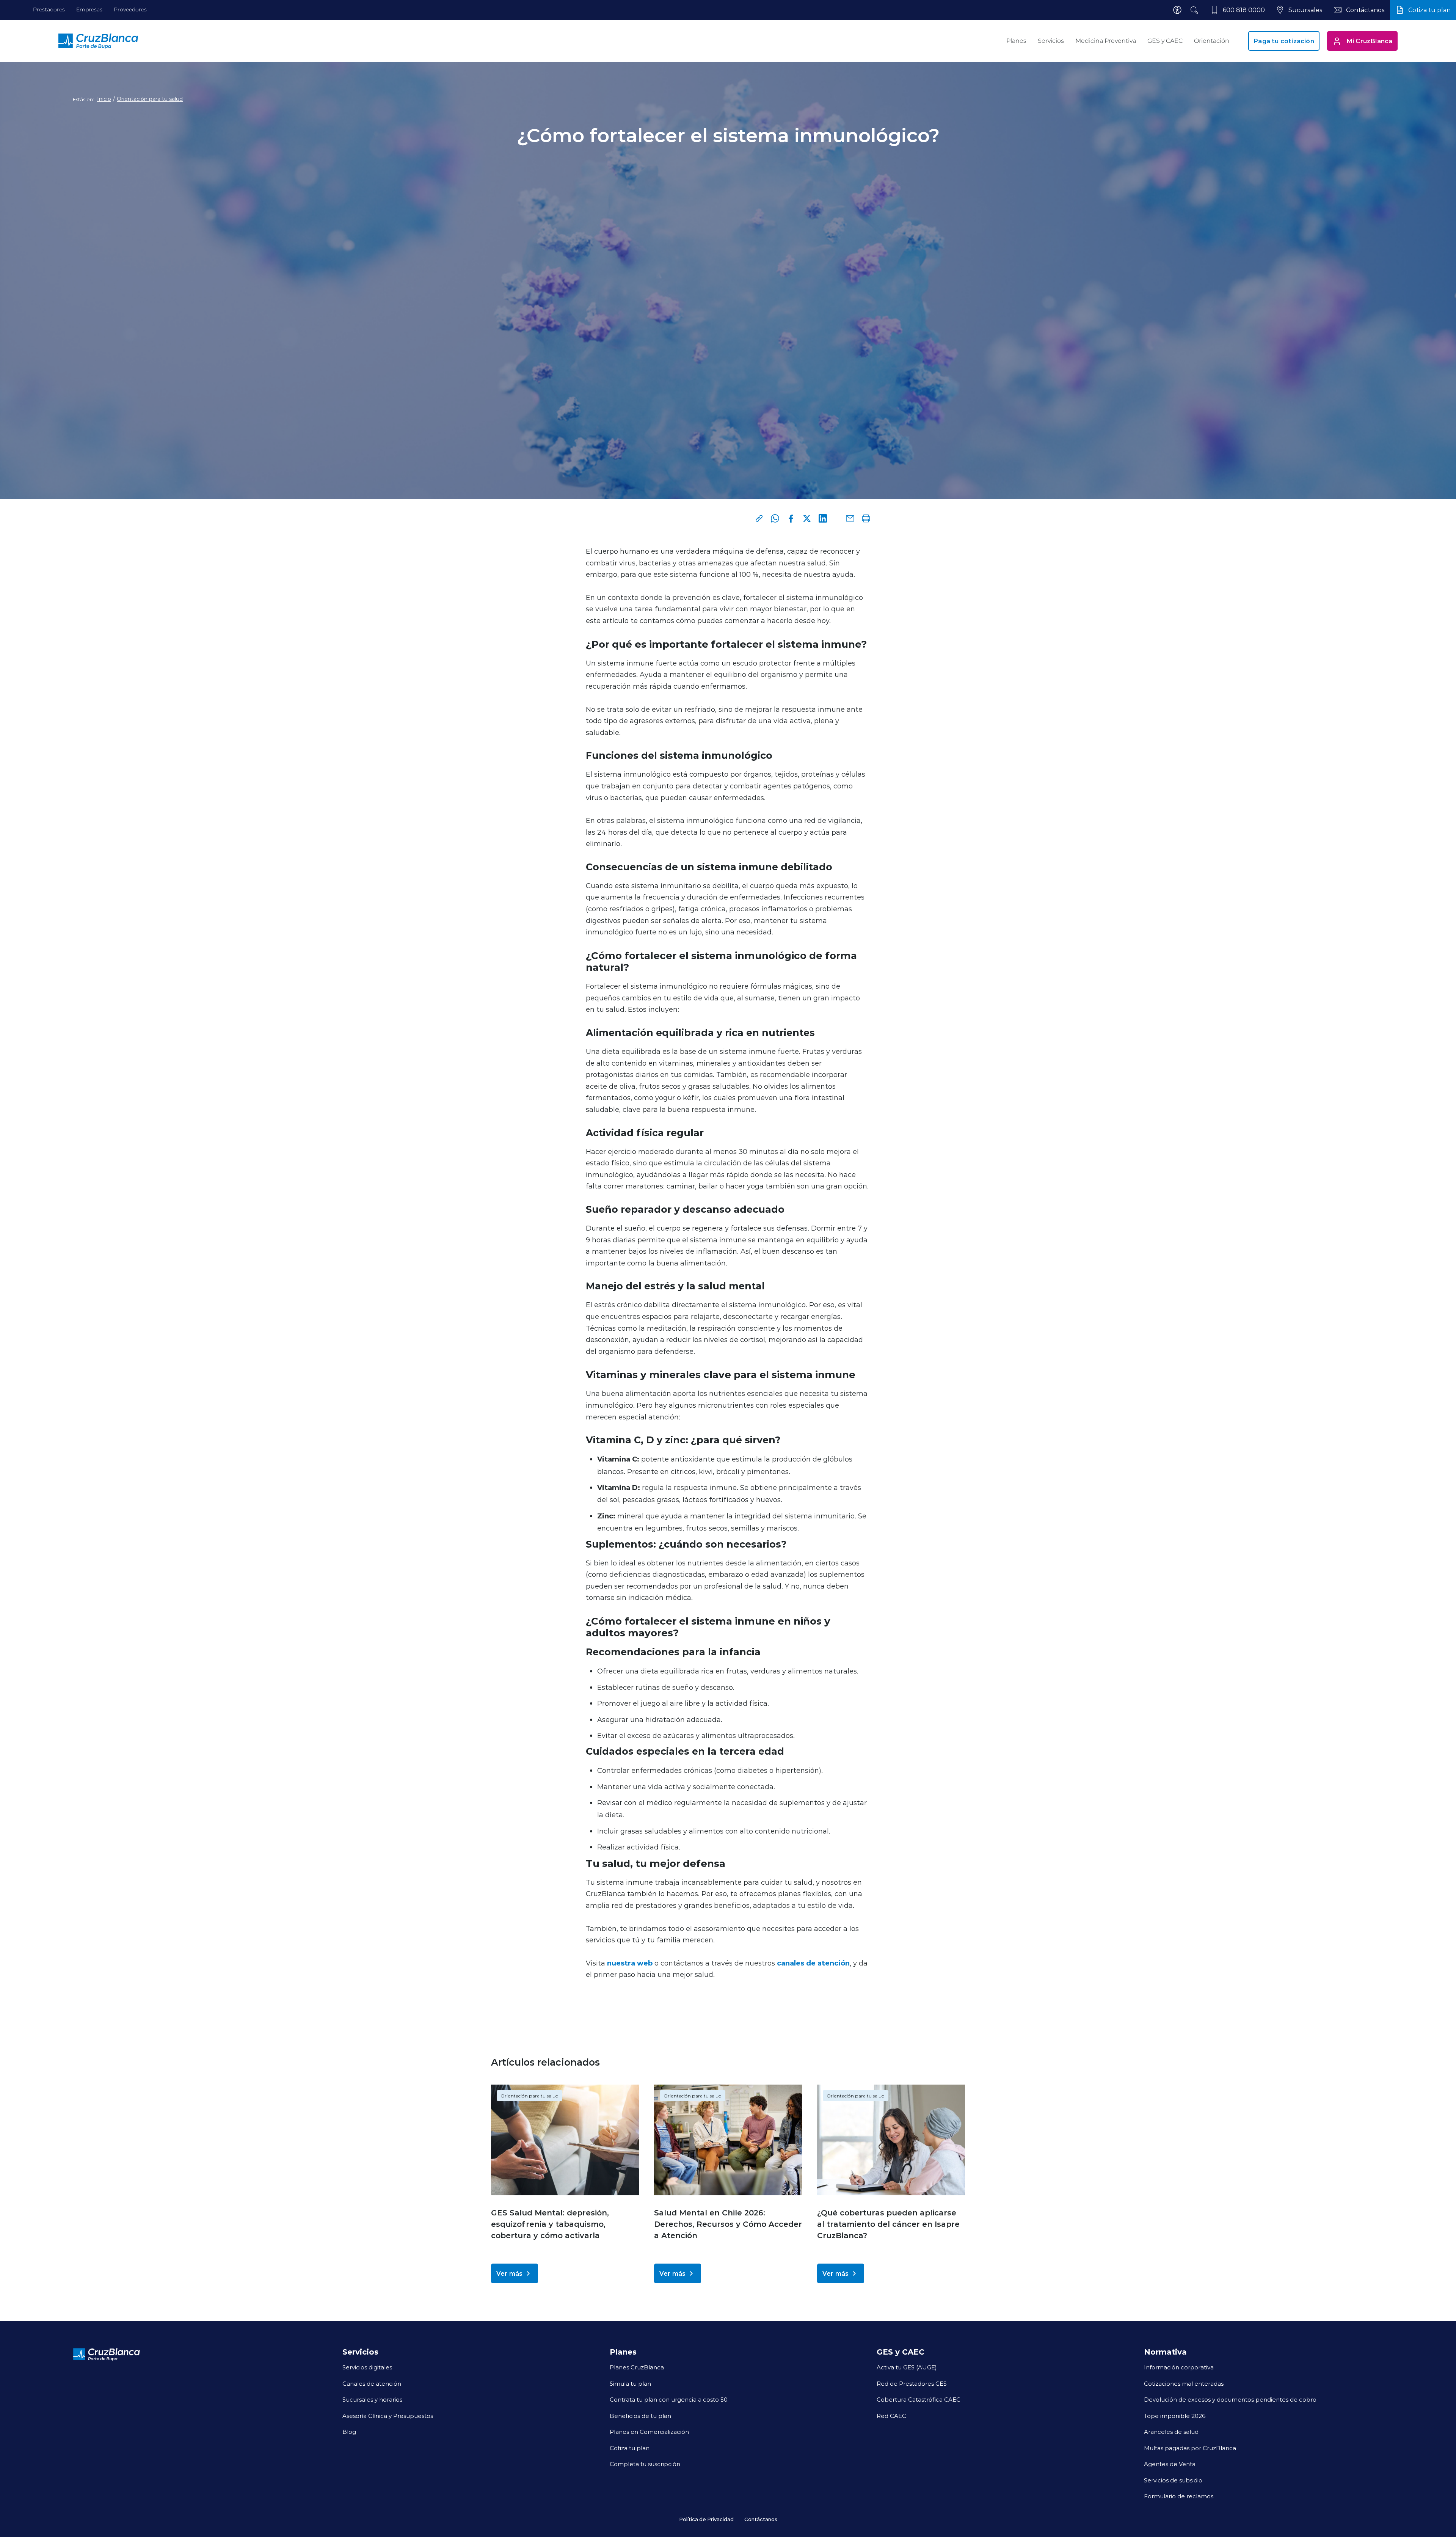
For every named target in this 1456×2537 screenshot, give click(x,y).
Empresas (89, 9)
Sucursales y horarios (372, 2399)
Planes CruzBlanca (637, 2367)
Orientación (1212, 41)
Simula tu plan (630, 2383)
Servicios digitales (367, 2367)
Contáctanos (761, 2519)
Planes (1016, 41)
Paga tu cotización (1284, 41)
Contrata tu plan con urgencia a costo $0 (669, 2399)
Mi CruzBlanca (1370, 41)
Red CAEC (891, 2416)
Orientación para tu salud (150, 99)
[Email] (850, 518)
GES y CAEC (1165, 41)
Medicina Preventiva (1106, 41)
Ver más (509, 2273)
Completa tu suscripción (645, 2464)
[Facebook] (791, 518)
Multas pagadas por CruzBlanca (1190, 2448)
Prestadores (49, 9)
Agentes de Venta (1170, 2464)
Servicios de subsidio (1173, 2480)
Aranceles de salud (1171, 2432)
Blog (349, 2432)
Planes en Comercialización (649, 2432)
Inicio (104, 99)
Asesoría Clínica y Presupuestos (388, 2416)
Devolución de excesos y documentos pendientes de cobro (1230, 2399)
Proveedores (130, 9)
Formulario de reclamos (1179, 2496)
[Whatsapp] (775, 518)
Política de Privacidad (706, 2519)
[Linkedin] (823, 518)
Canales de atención (372, 2383)
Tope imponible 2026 (1175, 2416)
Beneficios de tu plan (640, 2416)
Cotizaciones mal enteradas (1184, 2383)
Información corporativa (1179, 2367)
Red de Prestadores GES (912, 2383)
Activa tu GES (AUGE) (907, 2367)
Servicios (1051, 41)
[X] (807, 518)
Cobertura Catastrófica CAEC (919, 2399)
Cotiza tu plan (630, 2448)
